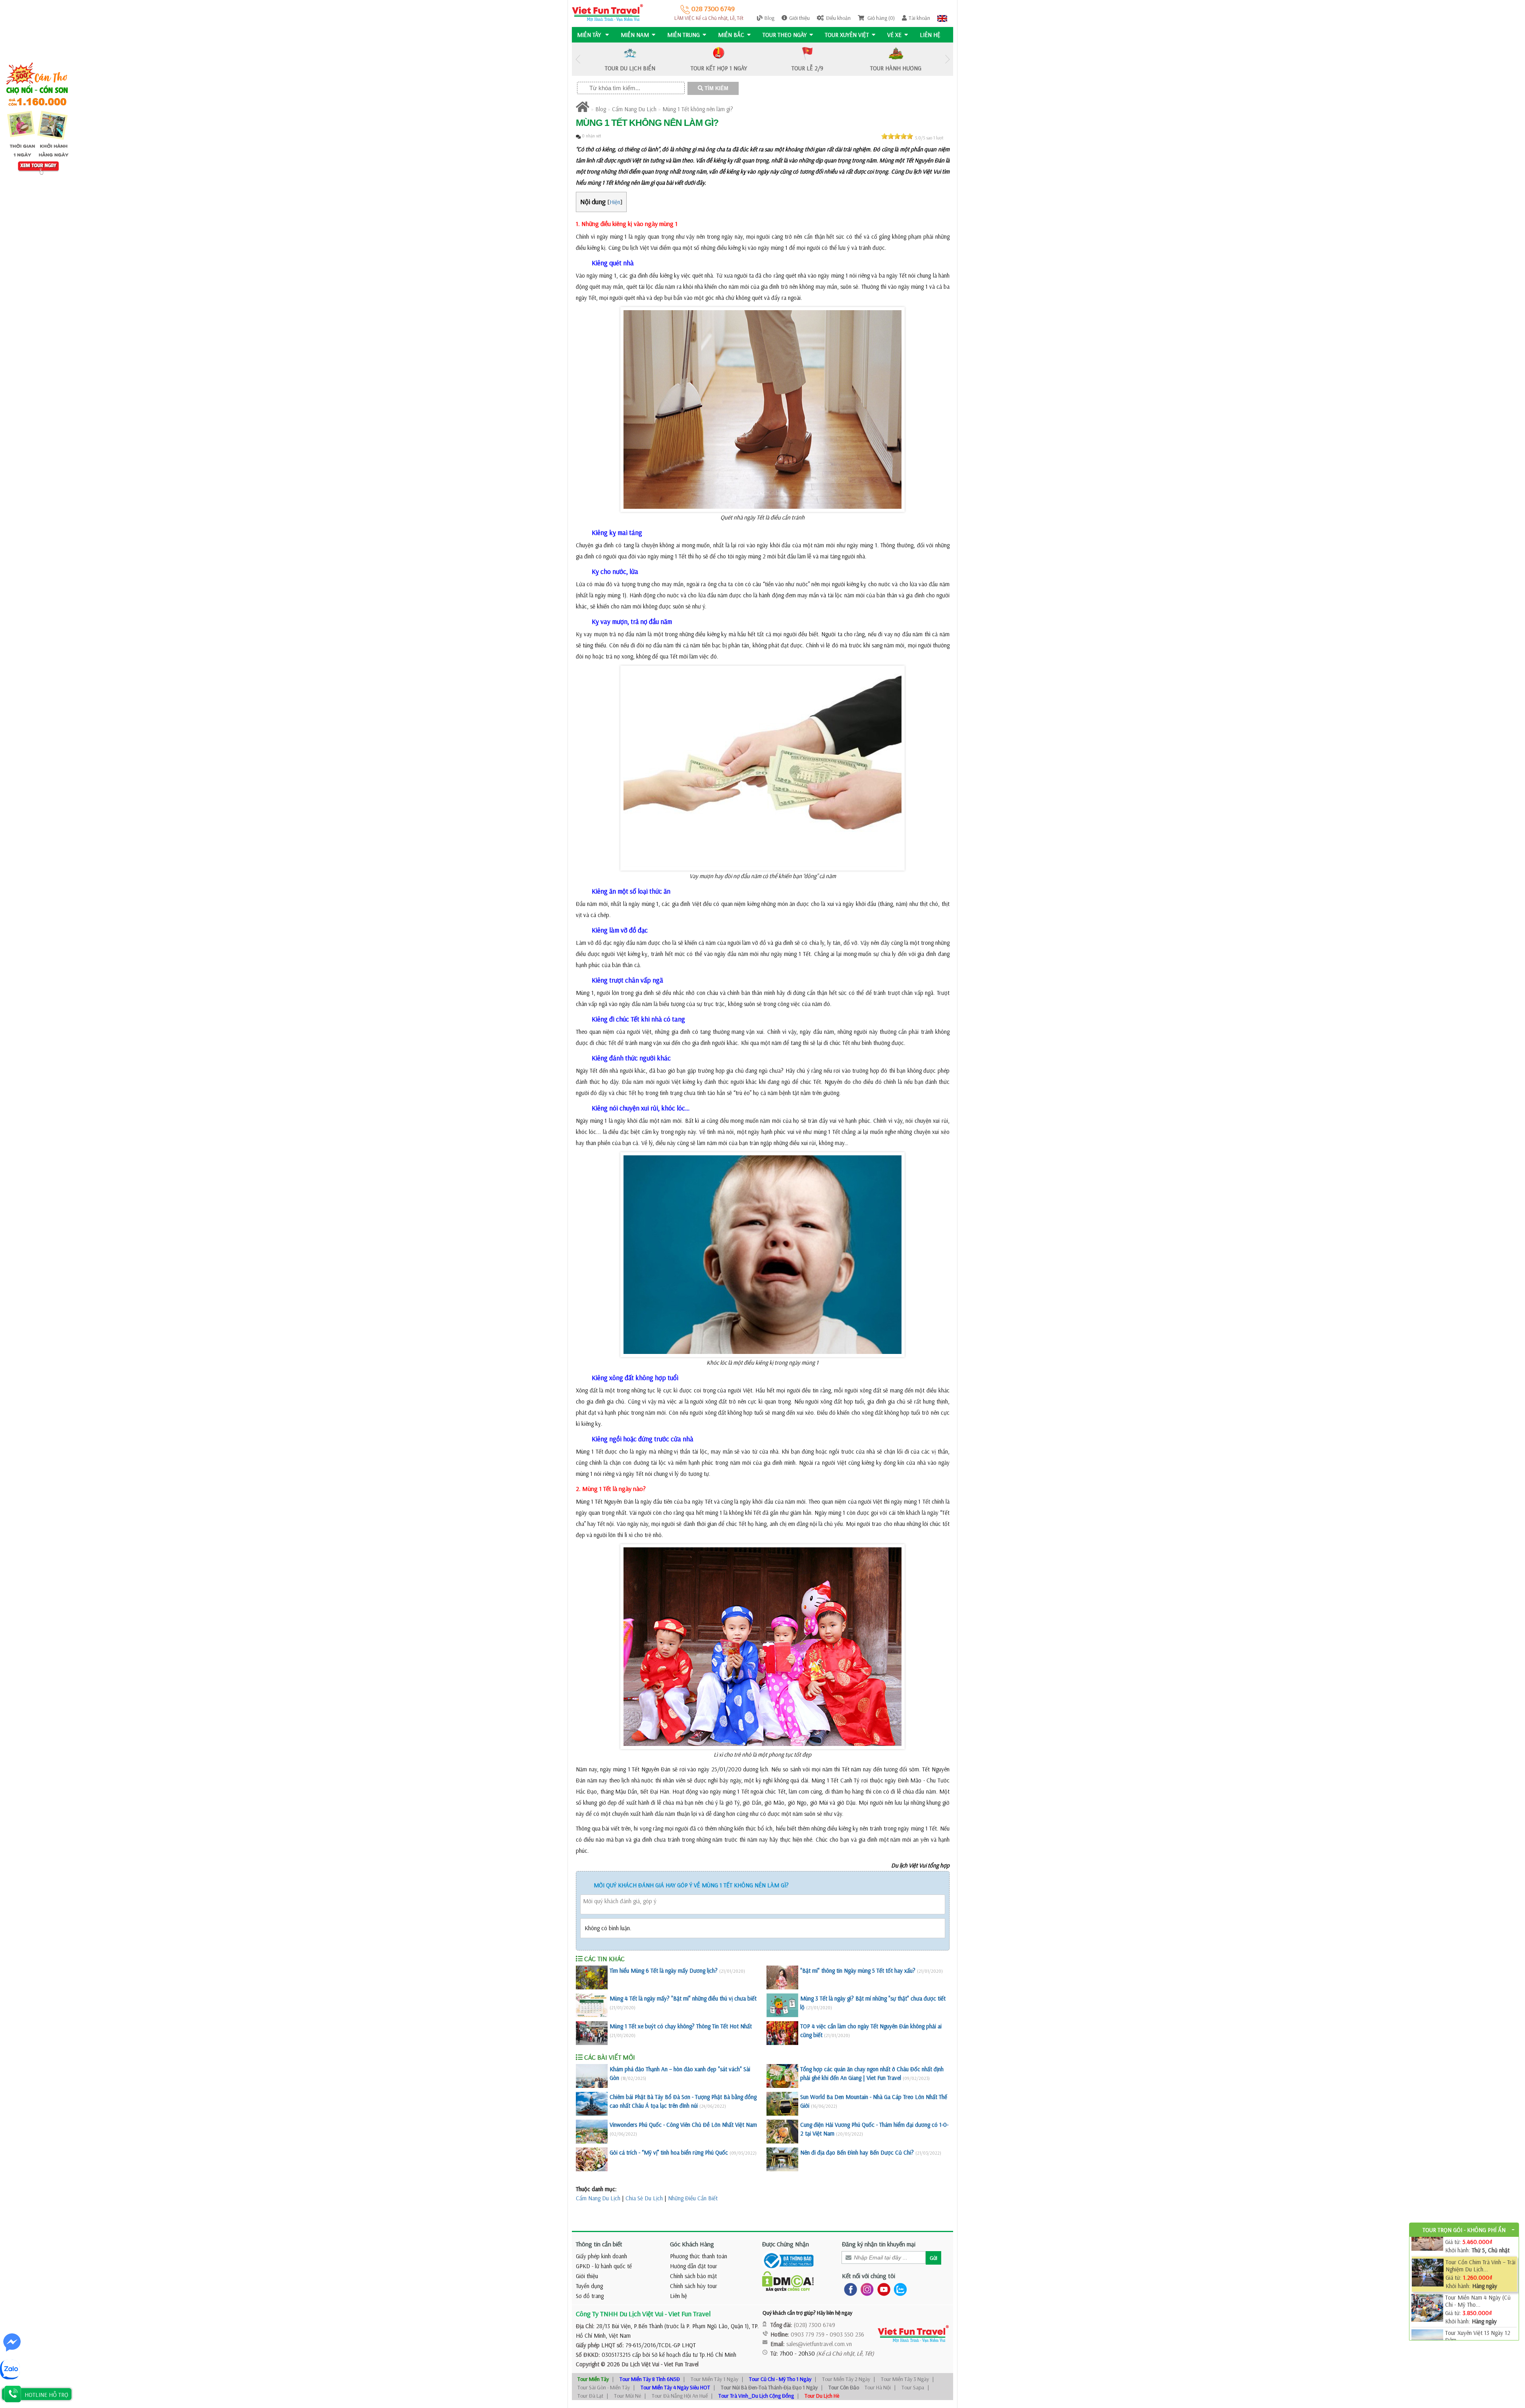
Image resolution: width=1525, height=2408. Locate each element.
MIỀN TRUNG (683, 35)
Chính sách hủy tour (694, 2286)
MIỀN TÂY (590, 35)
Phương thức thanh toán (699, 2256)
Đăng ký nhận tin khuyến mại (879, 2244)
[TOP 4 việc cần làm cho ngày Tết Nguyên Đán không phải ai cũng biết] (782, 2033)
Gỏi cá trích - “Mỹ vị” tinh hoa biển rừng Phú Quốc (669, 2152)
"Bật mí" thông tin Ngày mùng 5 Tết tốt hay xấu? (858, 1971)
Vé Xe (894, 35)
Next (947, 59)
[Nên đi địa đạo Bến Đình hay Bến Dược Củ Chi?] (782, 2159)
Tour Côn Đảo (844, 2387)
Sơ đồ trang (590, 2296)
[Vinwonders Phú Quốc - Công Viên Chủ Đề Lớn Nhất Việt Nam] (592, 2132)
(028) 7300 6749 (815, 2325)
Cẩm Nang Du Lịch (634, 109)
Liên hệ (930, 35)
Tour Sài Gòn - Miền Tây (604, 2387)
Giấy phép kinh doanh (601, 2256)
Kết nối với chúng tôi (869, 2276)
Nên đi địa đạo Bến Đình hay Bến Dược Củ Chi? (857, 2152)
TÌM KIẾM (716, 88)
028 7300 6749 (712, 9)
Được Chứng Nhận (786, 2244)
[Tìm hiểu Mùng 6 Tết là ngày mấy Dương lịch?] (592, 1977)
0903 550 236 (847, 2334)
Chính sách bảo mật (693, 2276)
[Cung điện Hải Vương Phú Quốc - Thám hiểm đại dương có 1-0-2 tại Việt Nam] (782, 2132)
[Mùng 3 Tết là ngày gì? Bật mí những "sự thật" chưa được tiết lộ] (782, 2005)
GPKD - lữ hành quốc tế (604, 2266)
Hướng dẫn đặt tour (694, 2266)
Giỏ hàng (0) (880, 18)
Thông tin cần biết (599, 2244)
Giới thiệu (799, 18)
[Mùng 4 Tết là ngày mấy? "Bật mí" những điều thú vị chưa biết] (592, 2005)
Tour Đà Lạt (590, 2396)
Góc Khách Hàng (692, 2244)
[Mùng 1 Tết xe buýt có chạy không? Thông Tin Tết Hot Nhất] (592, 2033)
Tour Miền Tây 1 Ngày (714, 2379)
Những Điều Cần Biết (693, 2198)
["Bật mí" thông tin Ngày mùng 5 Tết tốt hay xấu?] (782, 1977)
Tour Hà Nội (878, 2387)
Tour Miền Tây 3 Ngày (905, 2379)
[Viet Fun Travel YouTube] (882, 2289)
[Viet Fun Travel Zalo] (899, 2289)
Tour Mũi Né (627, 2396)
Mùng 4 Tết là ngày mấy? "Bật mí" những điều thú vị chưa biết (683, 1998)
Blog (769, 18)
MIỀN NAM (635, 35)
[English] (942, 18)
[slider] (897, 136)
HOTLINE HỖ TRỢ (46, 2395)
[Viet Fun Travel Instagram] (866, 2289)
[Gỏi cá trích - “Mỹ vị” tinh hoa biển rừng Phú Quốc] (592, 2159)
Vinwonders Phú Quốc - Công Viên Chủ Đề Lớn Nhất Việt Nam (683, 2125)
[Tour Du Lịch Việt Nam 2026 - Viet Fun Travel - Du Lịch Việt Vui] (607, 12)
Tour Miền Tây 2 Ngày (846, 2379)
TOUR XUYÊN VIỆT (847, 35)
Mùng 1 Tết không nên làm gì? (698, 109)
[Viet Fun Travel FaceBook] (849, 2289)
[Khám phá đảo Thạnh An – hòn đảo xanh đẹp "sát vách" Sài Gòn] (592, 2076)
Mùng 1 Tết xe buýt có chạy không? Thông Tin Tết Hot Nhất (681, 2026)
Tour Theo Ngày (785, 35)
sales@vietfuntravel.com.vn (819, 2344)
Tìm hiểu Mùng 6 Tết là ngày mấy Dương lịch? (664, 1971)
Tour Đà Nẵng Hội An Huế (680, 2396)
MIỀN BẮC (731, 35)
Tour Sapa (913, 2387)
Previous (578, 59)
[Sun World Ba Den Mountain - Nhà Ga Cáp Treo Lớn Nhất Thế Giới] (782, 2104)
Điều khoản (838, 18)
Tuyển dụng (589, 2286)
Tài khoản (919, 18)
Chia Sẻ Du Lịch (644, 2198)
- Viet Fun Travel (679, 2364)
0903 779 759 (808, 2334)
